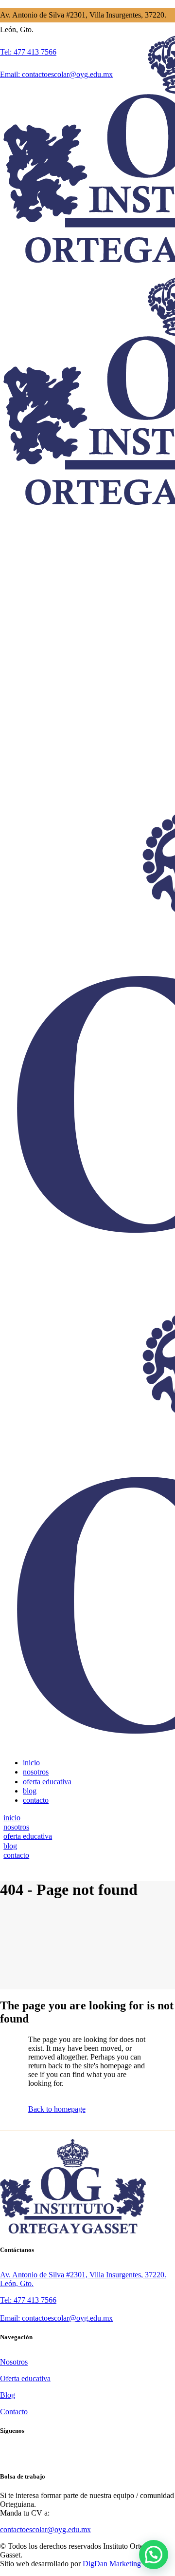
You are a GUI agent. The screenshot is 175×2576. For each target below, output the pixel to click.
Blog (8, 2395)
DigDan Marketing (112, 2564)
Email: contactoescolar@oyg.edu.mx (56, 2318)
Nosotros (14, 2362)
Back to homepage (57, 2109)
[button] (154, 2555)
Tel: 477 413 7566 (28, 2300)
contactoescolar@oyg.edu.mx (45, 2529)
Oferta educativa (25, 2378)
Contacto (14, 2412)
